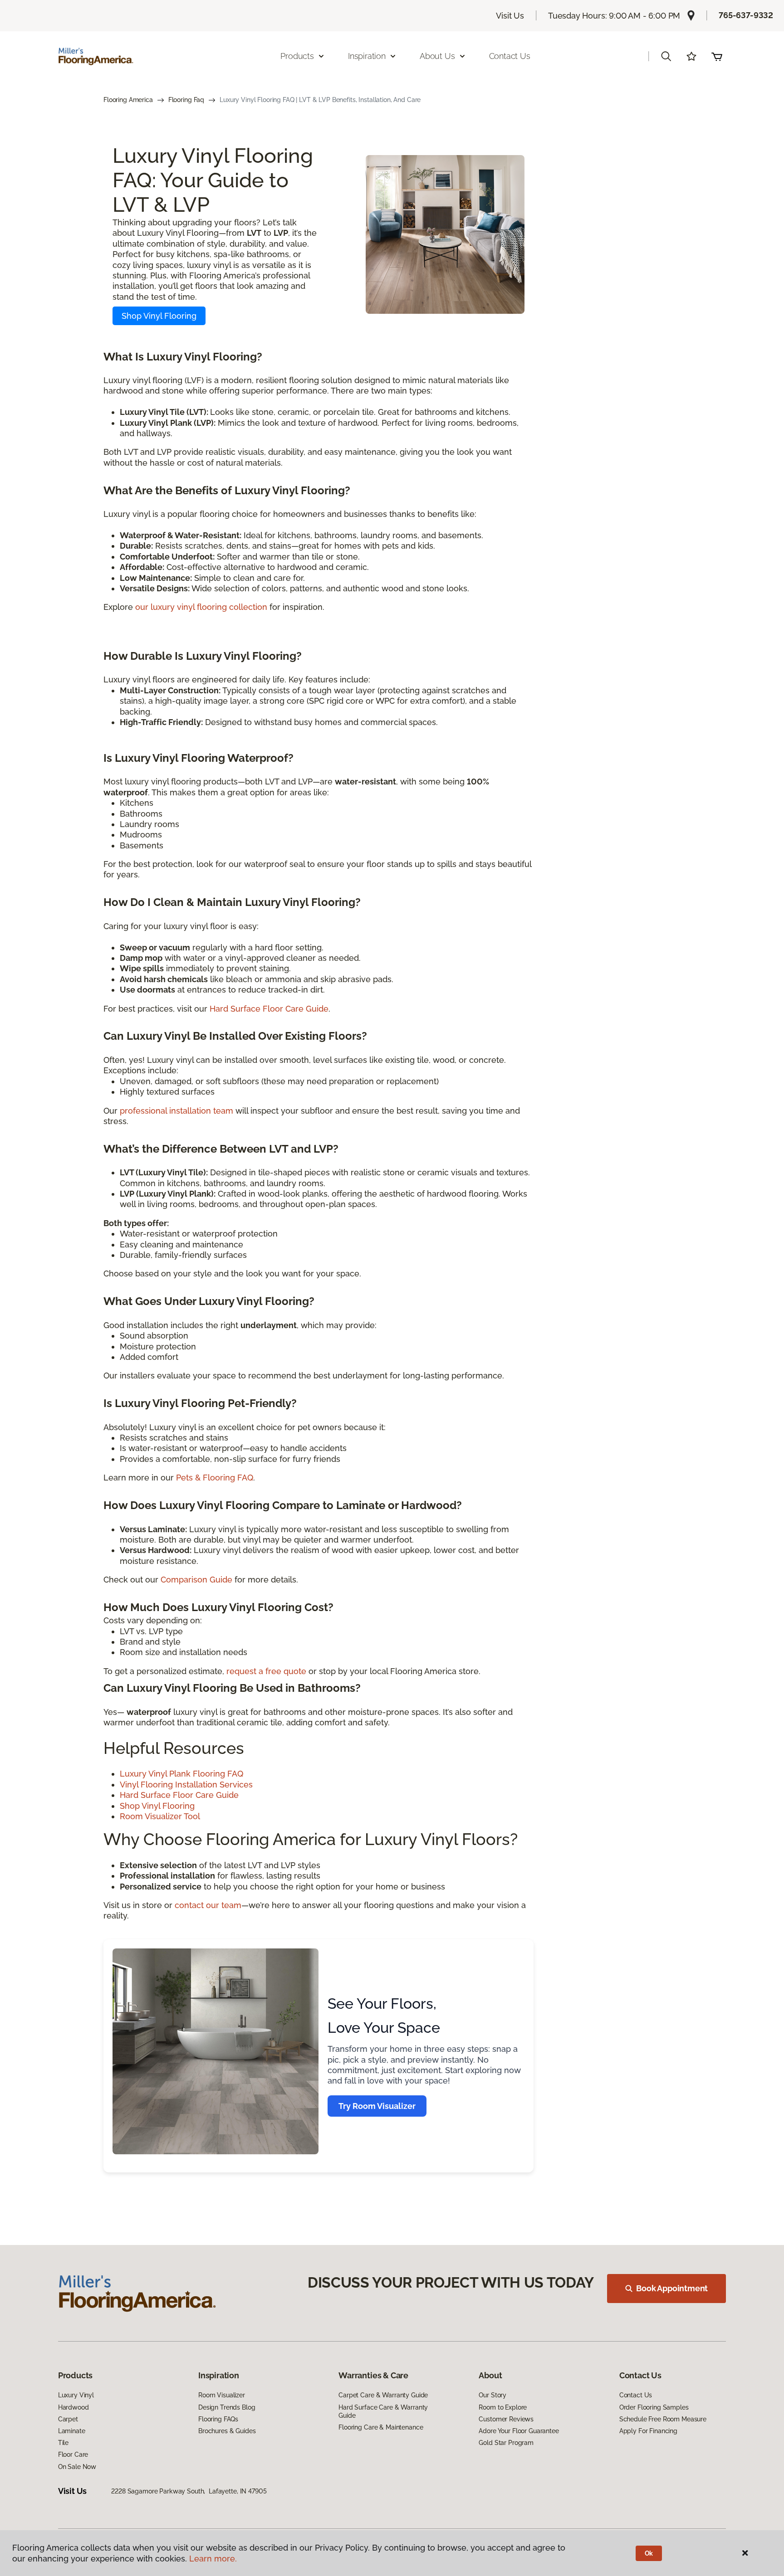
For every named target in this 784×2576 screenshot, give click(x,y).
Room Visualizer (222, 2395)
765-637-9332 (746, 15)
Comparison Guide (196, 1580)
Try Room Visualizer (377, 2106)
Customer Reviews (506, 2419)
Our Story (492, 2395)
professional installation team (176, 1111)
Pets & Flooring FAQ (215, 1478)
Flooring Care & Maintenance (381, 2427)
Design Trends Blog (227, 2407)
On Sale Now (77, 2467)
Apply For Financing (648, 2431)
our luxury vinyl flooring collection (201, 607)
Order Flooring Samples (654, 2407)
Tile (63, 2443)
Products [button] (297, 56)
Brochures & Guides (227, 2431)
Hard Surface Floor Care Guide (269, 1009)
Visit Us (510, 16)
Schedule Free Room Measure (663, 2419)
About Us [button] (437, 56)
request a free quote (266, 1671)
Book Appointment (672, 2288)
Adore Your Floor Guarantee (519, 2431)
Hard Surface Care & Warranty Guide (383, 2411)
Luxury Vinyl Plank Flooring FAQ (181, 1774)
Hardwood (73, 2407)
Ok (649, 2553)
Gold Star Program (506, 2443)
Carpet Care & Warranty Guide (383, 2395)
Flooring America (128, 100)
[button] (666, 56)
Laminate (72, 2431)
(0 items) (717, 56)
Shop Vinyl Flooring (159, 316)
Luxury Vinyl (76, 2395)
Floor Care (73, 2454)
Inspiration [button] (367, 56)
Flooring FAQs (218, 2419)
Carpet (68, 2419)
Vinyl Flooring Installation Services (186, 1785)
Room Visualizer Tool (160, 1816)
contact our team (208, 1905)
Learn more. (213, 2559)
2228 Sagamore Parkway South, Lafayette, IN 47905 (189, 2491)
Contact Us (510, 56)
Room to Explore (503, 2407)
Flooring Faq (186, 100)
